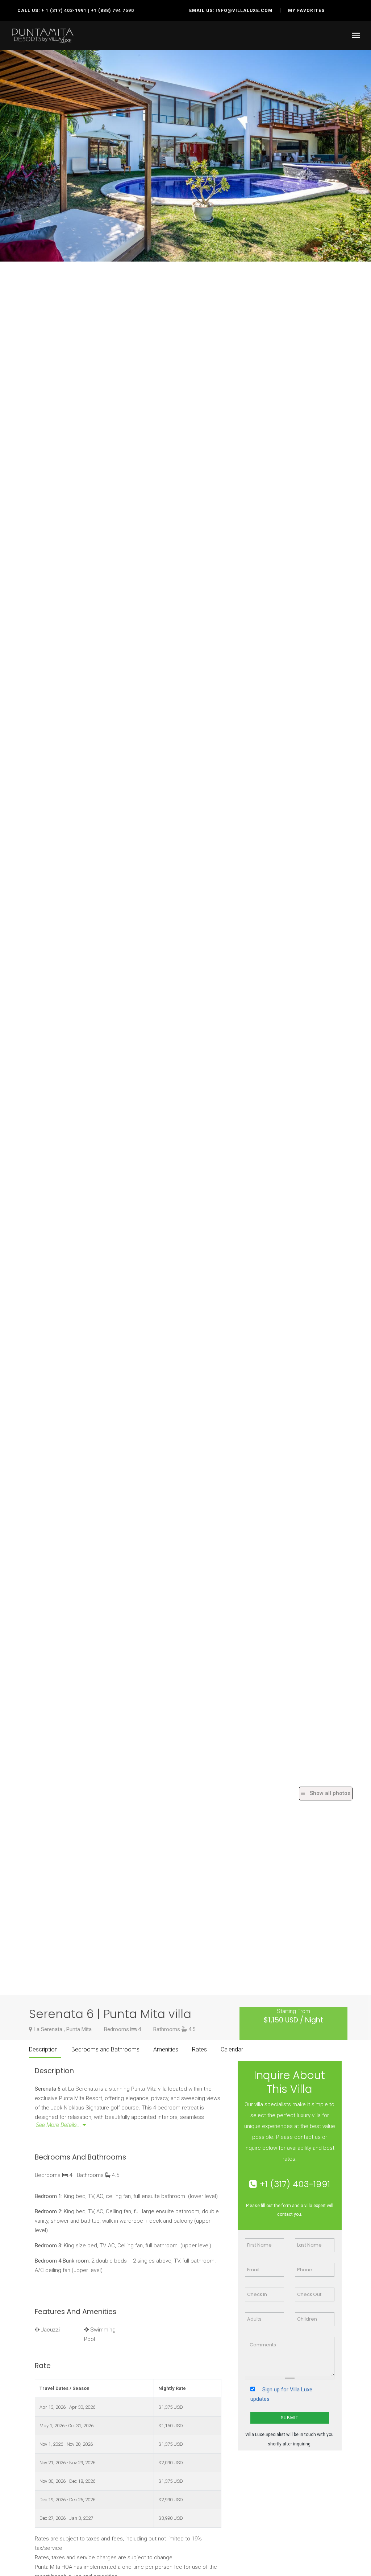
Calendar (232, 2049)
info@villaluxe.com (244, 11)
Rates (199, 2049)
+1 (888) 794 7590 (112, 11)
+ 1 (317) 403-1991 (64, 11)
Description (43, 2049)
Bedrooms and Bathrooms (105, 2049)
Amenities (166, 2049)
